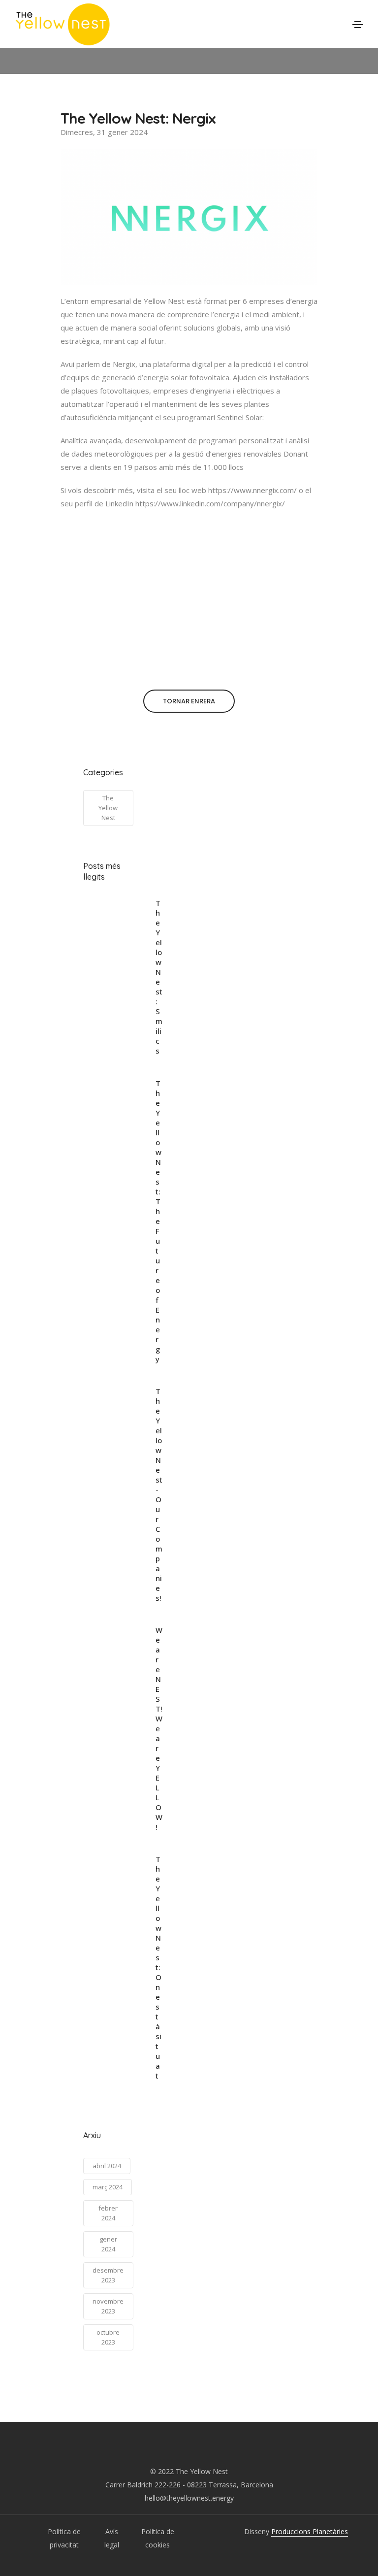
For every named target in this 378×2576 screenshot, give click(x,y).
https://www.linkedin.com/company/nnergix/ (210, 503)
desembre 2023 (108, 2275)
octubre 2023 (108, 2337)
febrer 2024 (108, 2213)
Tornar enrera (189, 701)
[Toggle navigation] (358, 25)
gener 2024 (108, 2244)
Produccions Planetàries (310, 2531)
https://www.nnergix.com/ (252, 490)
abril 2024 (107, 2166)
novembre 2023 (108, 2306)
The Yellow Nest (108, 808)
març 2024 (108, 2187)
